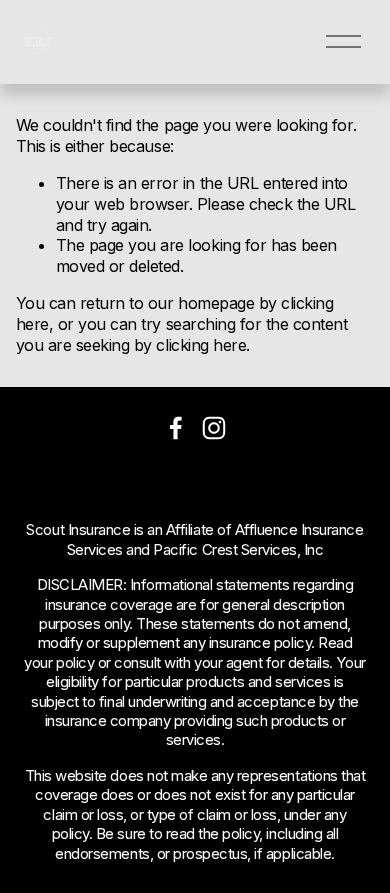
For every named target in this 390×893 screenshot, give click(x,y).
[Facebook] (176, 428)
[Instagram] (214, 428)
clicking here (201, 345)
